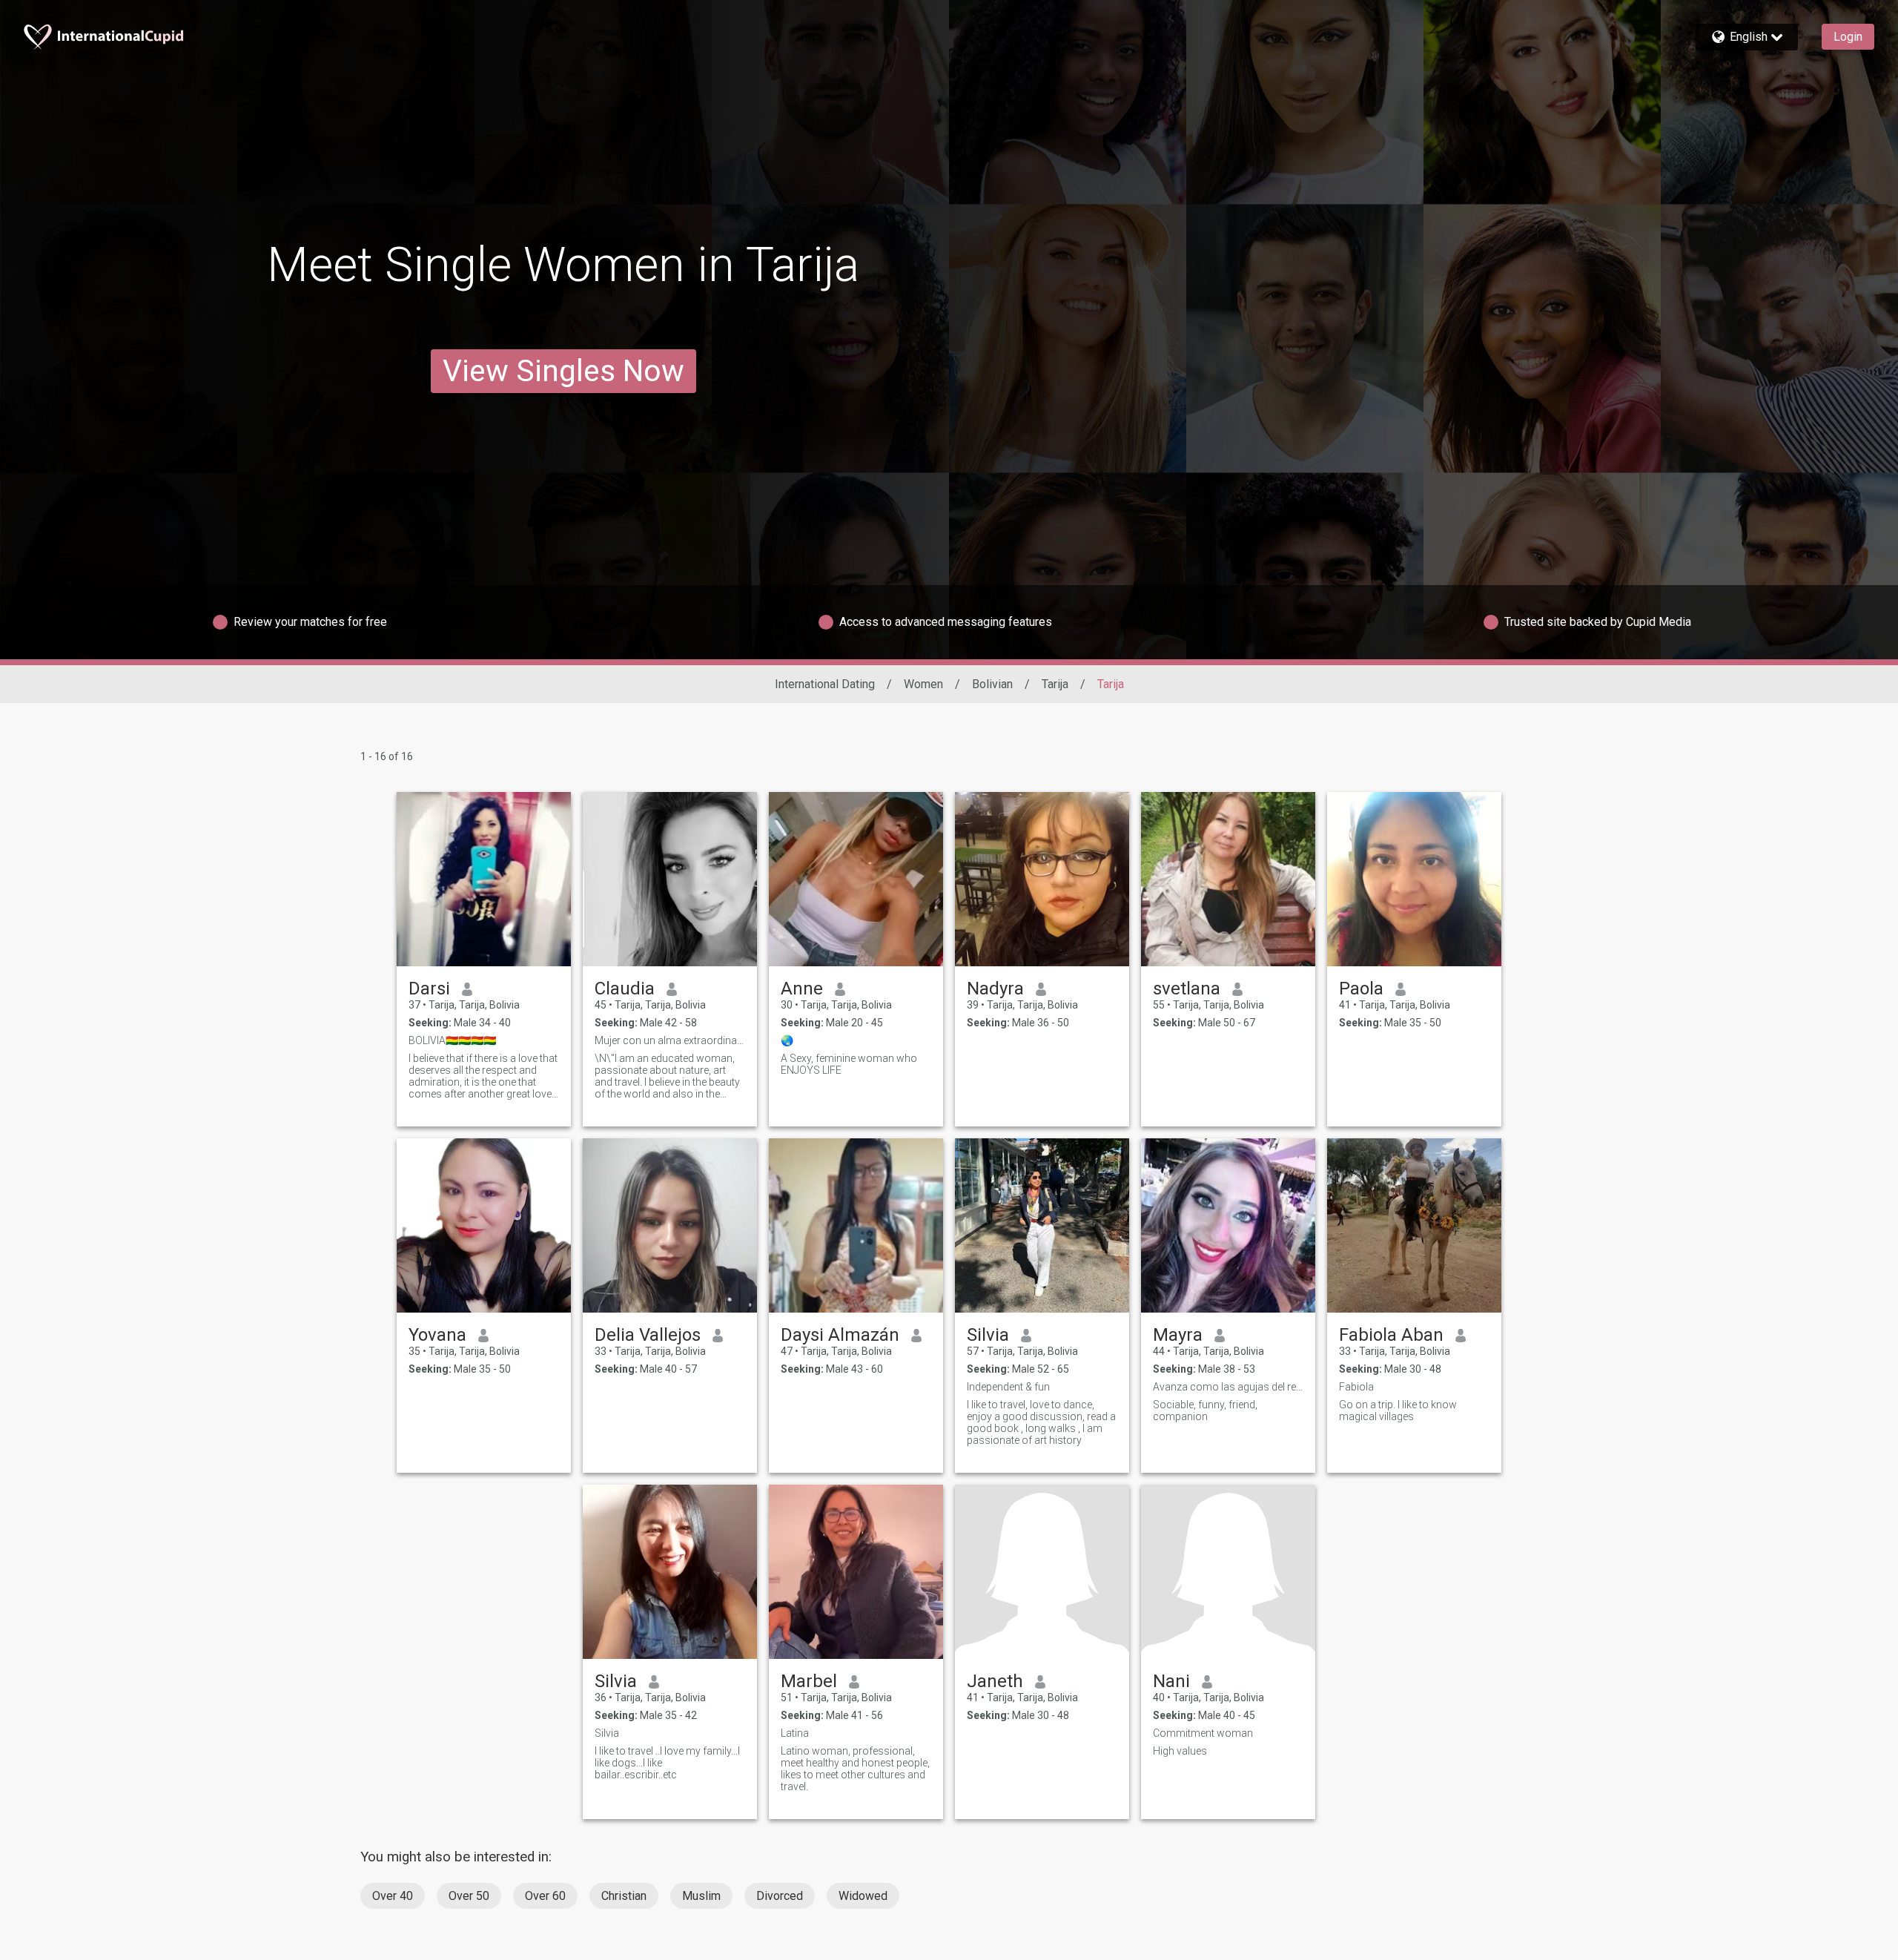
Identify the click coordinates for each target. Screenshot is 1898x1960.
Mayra (1178, 1335)
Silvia (988, 1335)
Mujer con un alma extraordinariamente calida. (670, 1040)
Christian (624, 1896)
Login (1848, 37)
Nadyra (995, 989)
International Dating (825, 684)
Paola (1361, 989)
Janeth (995, 1681)
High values (1180, 1751)
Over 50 (469, 1896)
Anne (802, 989)
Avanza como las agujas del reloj (1228, 1387)
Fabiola (1356, 1387)
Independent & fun (1008, 1387)
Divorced (780, 1896)
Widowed (863, 1896)
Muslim (701, 1896)
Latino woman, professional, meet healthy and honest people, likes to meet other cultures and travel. (855, 1769)
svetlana (1187, 989)
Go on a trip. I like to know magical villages (1398, 1410)
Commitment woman (1203, 1733)
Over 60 (545, 1896)
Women (923, 684)
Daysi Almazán (840, 1335)
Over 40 (393, 1896)
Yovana (437, 1335)
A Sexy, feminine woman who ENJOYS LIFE (849, 1064)
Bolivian (992, 684)
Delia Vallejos (648, 1335)
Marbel (809, 1681)
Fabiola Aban (1391, 1335)
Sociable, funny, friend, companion (1205, 1410)
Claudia (625, 989)
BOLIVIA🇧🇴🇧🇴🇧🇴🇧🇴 (452, 1040)
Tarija (1055, 684)
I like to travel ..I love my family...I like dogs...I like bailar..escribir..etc (667, 1763)
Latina (795, 1733)
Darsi (429, 989)
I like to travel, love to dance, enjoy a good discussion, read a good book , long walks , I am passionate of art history (1041, 1422)
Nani (1171, 1681)
